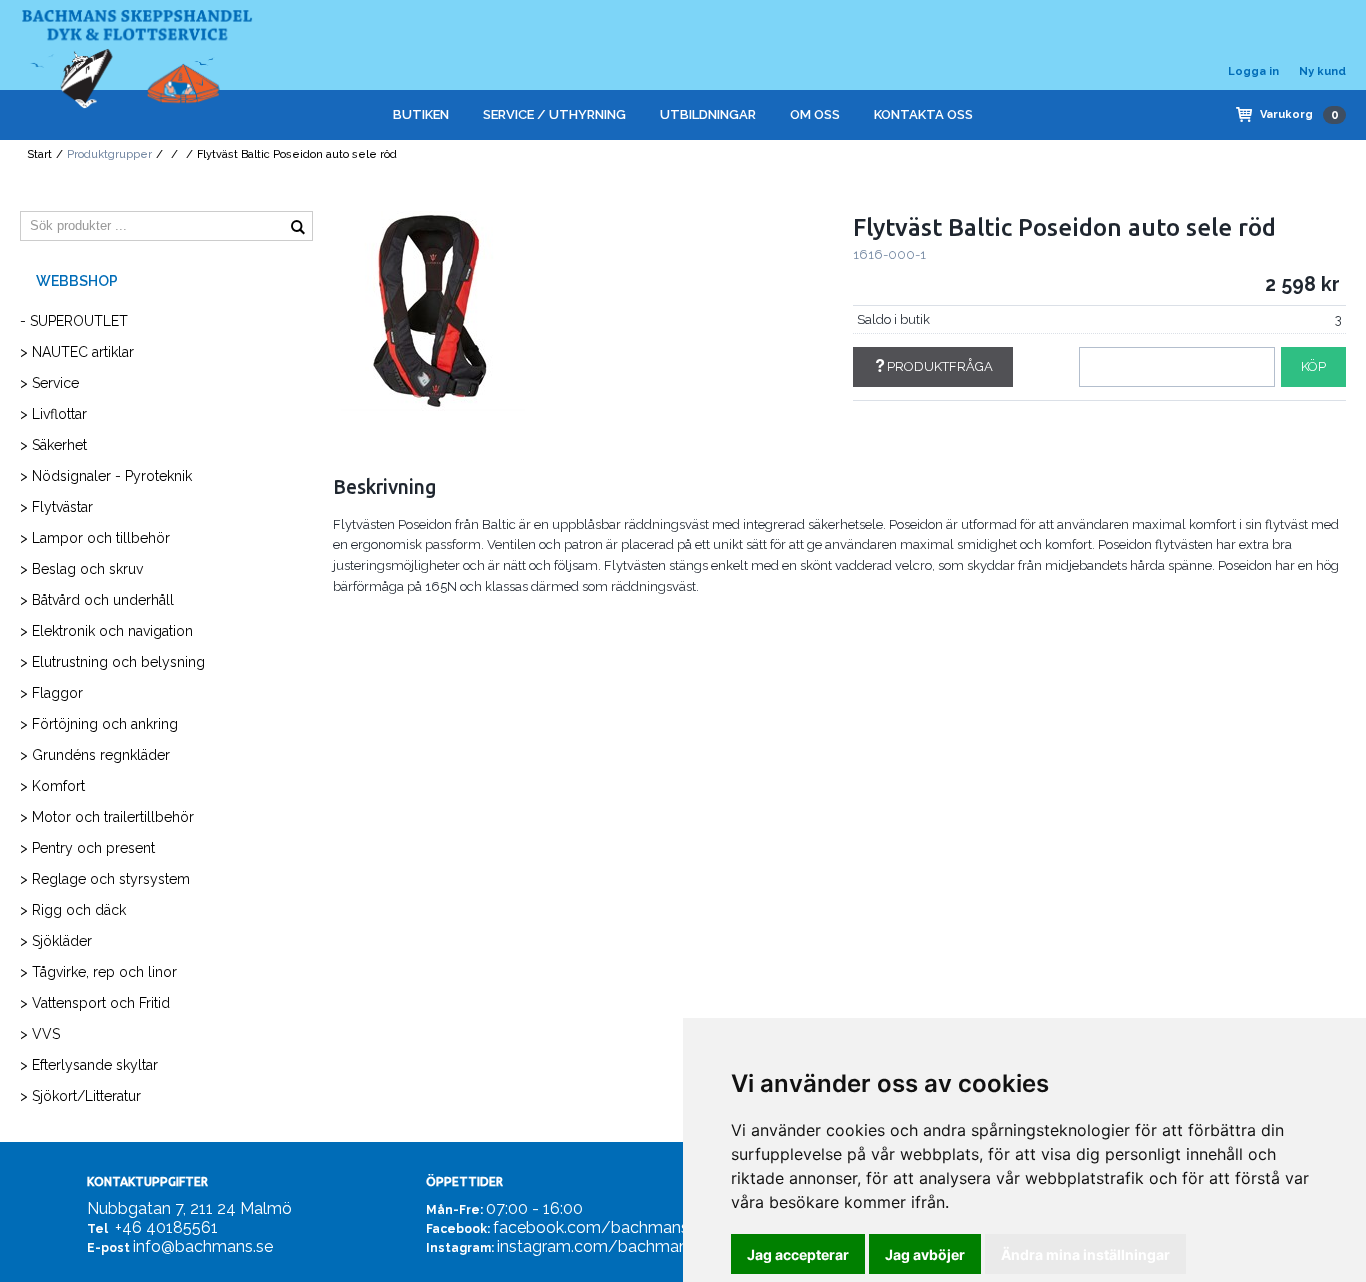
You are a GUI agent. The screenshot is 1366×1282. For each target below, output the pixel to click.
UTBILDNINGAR (708, 114)
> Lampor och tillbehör (95, 538)
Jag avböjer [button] (925, 1254)
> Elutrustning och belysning (112, 662)
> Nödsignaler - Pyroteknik (106, 476)
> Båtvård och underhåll (97, 600)
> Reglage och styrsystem (105, 879)
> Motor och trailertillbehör (107, 817)
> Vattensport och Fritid (95, 1003)
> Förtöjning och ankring (99, 724)
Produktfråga (940, 366)
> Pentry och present (87, 848)
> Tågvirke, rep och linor (98, 972)
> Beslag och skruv (81, 569)
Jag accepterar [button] (798, 1254)
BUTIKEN (421, 114)
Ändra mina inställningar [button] (1085, 1254)
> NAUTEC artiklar (77, 352)
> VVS (40, 1034)
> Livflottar (53, 414)
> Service (49, 383)
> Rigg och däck (73, 910)
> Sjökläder (56, 941)
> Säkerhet (53, 445)
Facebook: (458, 1229)
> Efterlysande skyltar (89, 1065)
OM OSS (815, 114)
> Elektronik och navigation (106, 631)
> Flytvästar (56, 507)
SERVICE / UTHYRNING (554, 114)
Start (39, 154)
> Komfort (52, 786)
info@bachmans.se (203, 1246)
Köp (1313, 366)
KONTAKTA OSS (923, 114)
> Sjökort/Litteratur (80, 1096)
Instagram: (460, 1248)
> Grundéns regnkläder (95, 755)
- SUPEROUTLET (74, 321)
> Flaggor (51, 693)
